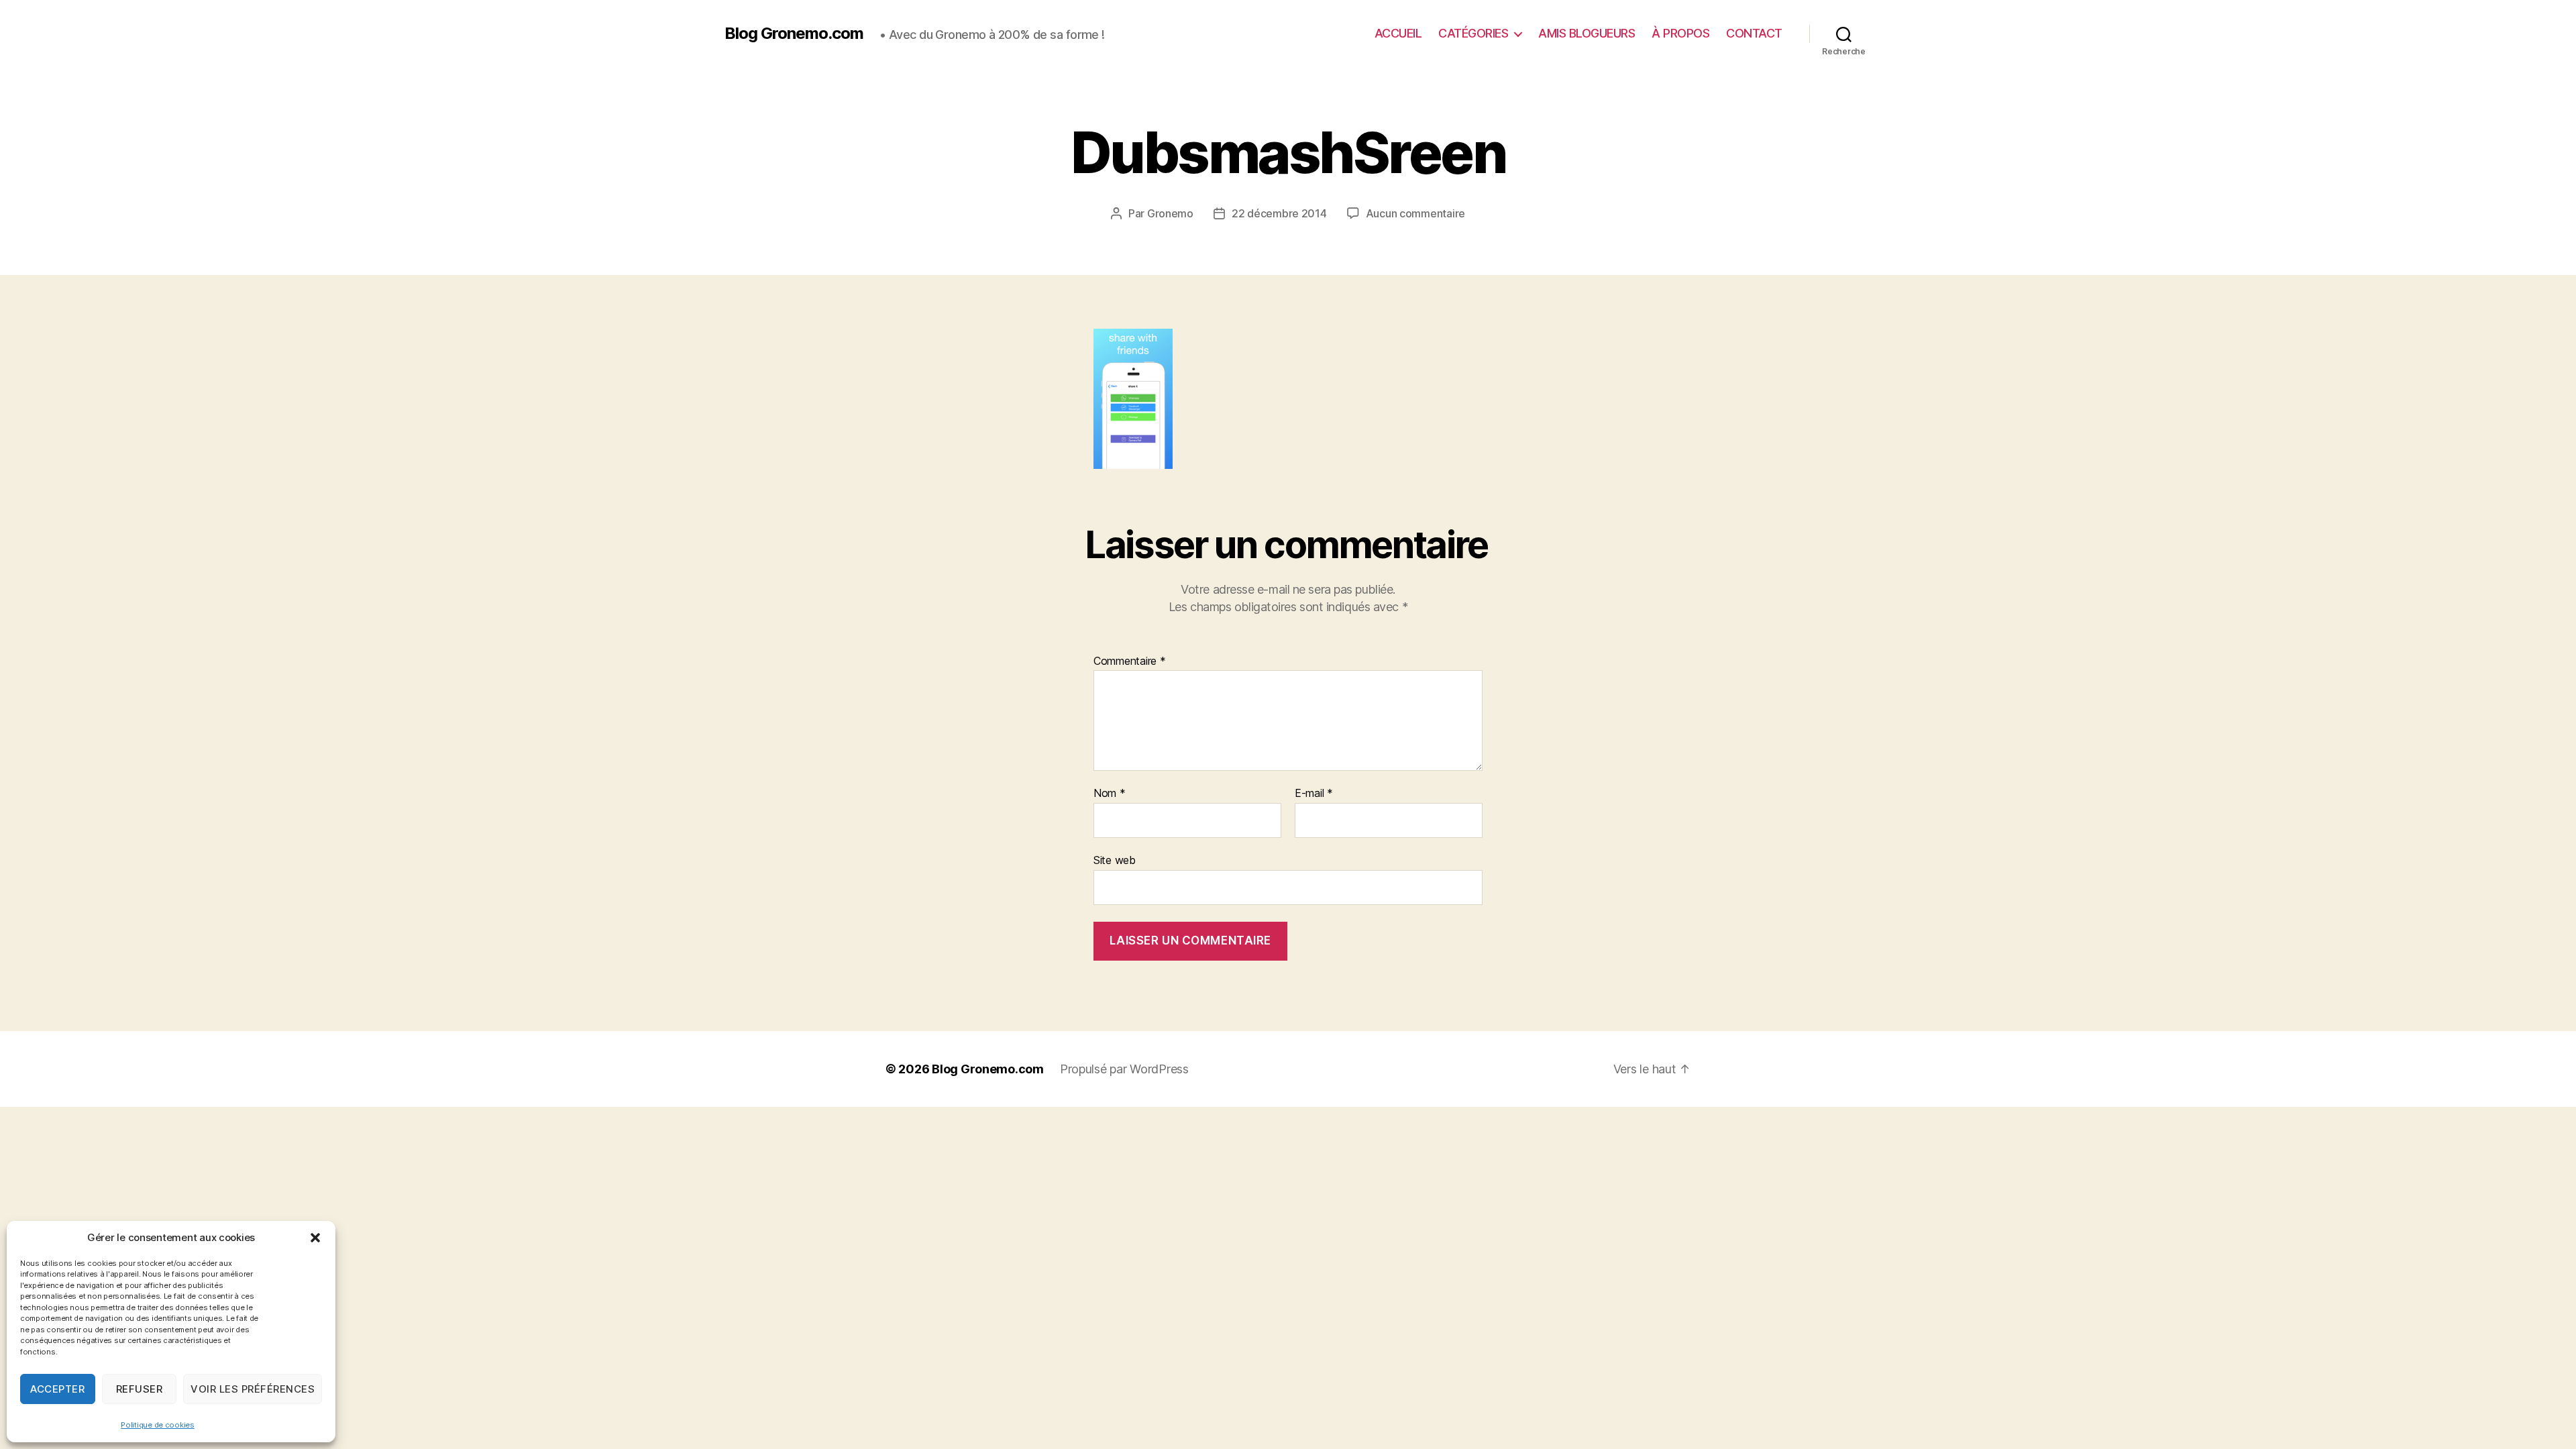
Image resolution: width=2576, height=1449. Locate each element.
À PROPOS (1680, 33)
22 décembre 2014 (1279, 213)
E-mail (1314, 794)
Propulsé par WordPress (1124, 1069)
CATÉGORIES (1473, 33)
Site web (1115, 860)
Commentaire (1130, 661)
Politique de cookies (158, 1425)
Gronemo (1170, 213)
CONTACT (1754, 33)
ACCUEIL (1398, 33)
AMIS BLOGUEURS (1587, 33)
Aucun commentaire (1415, 213)
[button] (315, 1238)
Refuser (140, 1389)
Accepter (57, 1389)
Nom (1110, 794)
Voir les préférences (253, 1389)
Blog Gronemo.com (794, 34)
